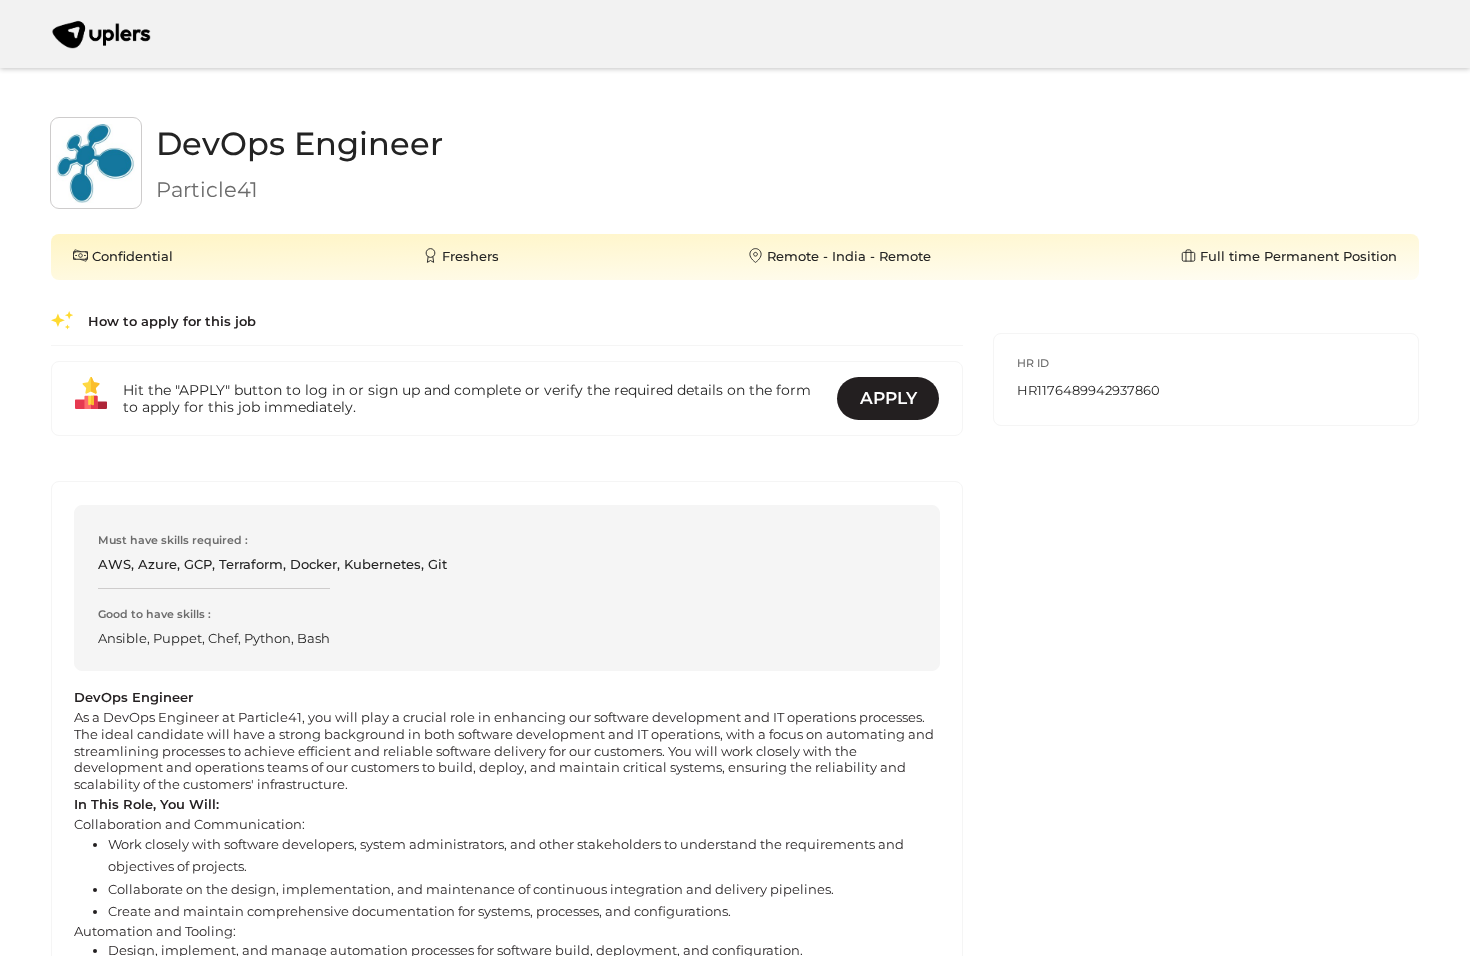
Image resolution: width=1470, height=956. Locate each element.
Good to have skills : (154, 614)
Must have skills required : (173, 540)
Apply (888, 398)
